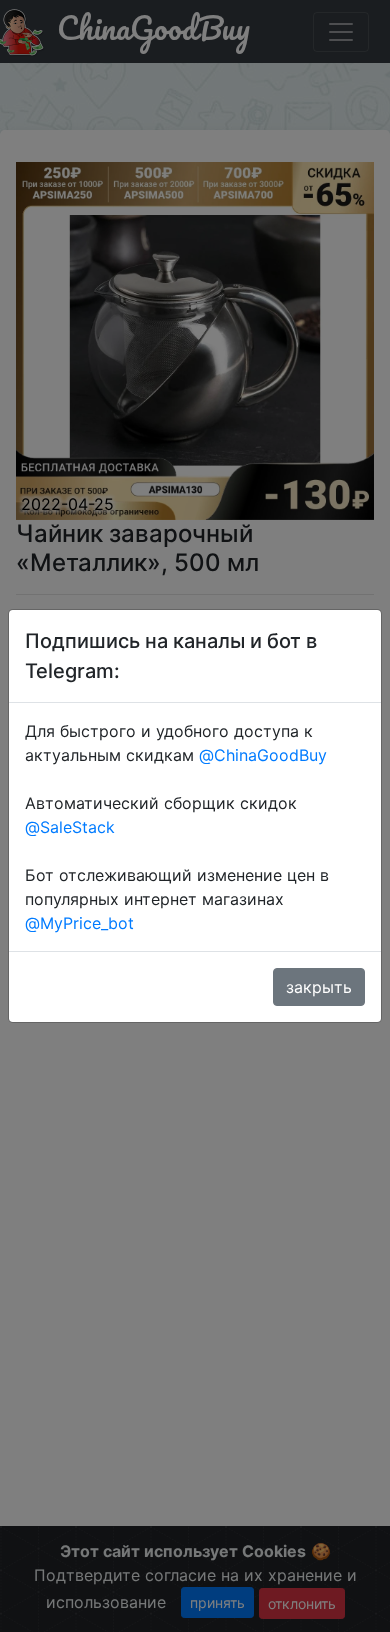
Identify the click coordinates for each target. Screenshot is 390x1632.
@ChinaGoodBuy (263, 755)
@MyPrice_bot (79, 923)
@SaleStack (70, 827)
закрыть (319, 987)
